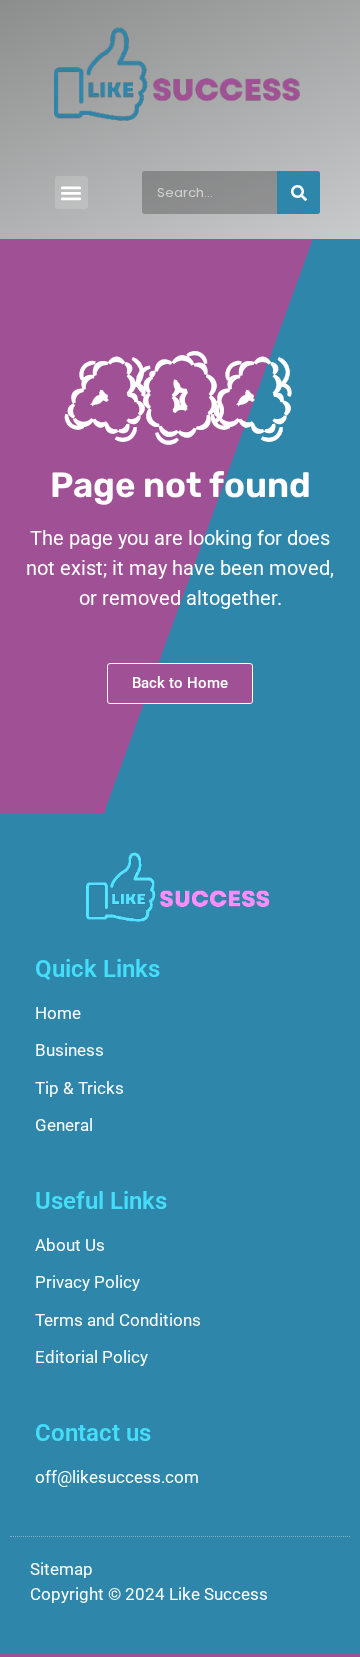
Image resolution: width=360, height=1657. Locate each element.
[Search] (298, 192)
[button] (71, 192)
